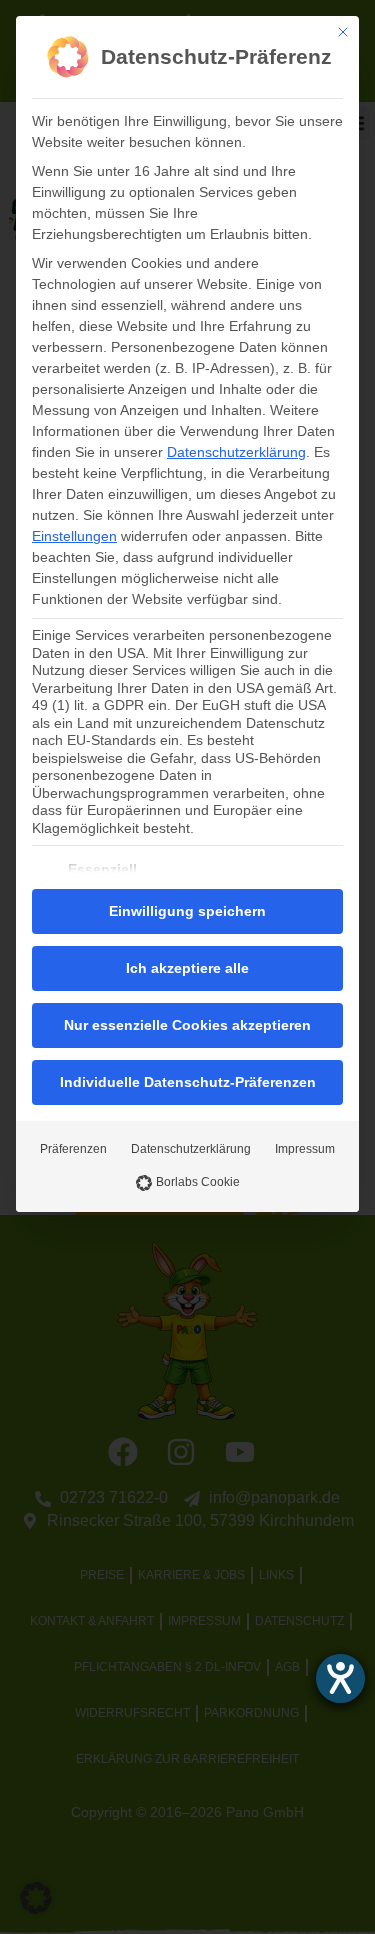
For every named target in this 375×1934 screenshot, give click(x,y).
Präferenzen (73, 1149)
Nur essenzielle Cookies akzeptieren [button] (187, 1025)
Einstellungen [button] (74, 536)
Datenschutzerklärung (236, 452)
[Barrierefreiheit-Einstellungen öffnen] (340, 1678)
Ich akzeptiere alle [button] (187, 968)
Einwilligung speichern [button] (187, 911)
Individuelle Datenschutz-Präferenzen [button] (188, 1082)
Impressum (305, 1149)
